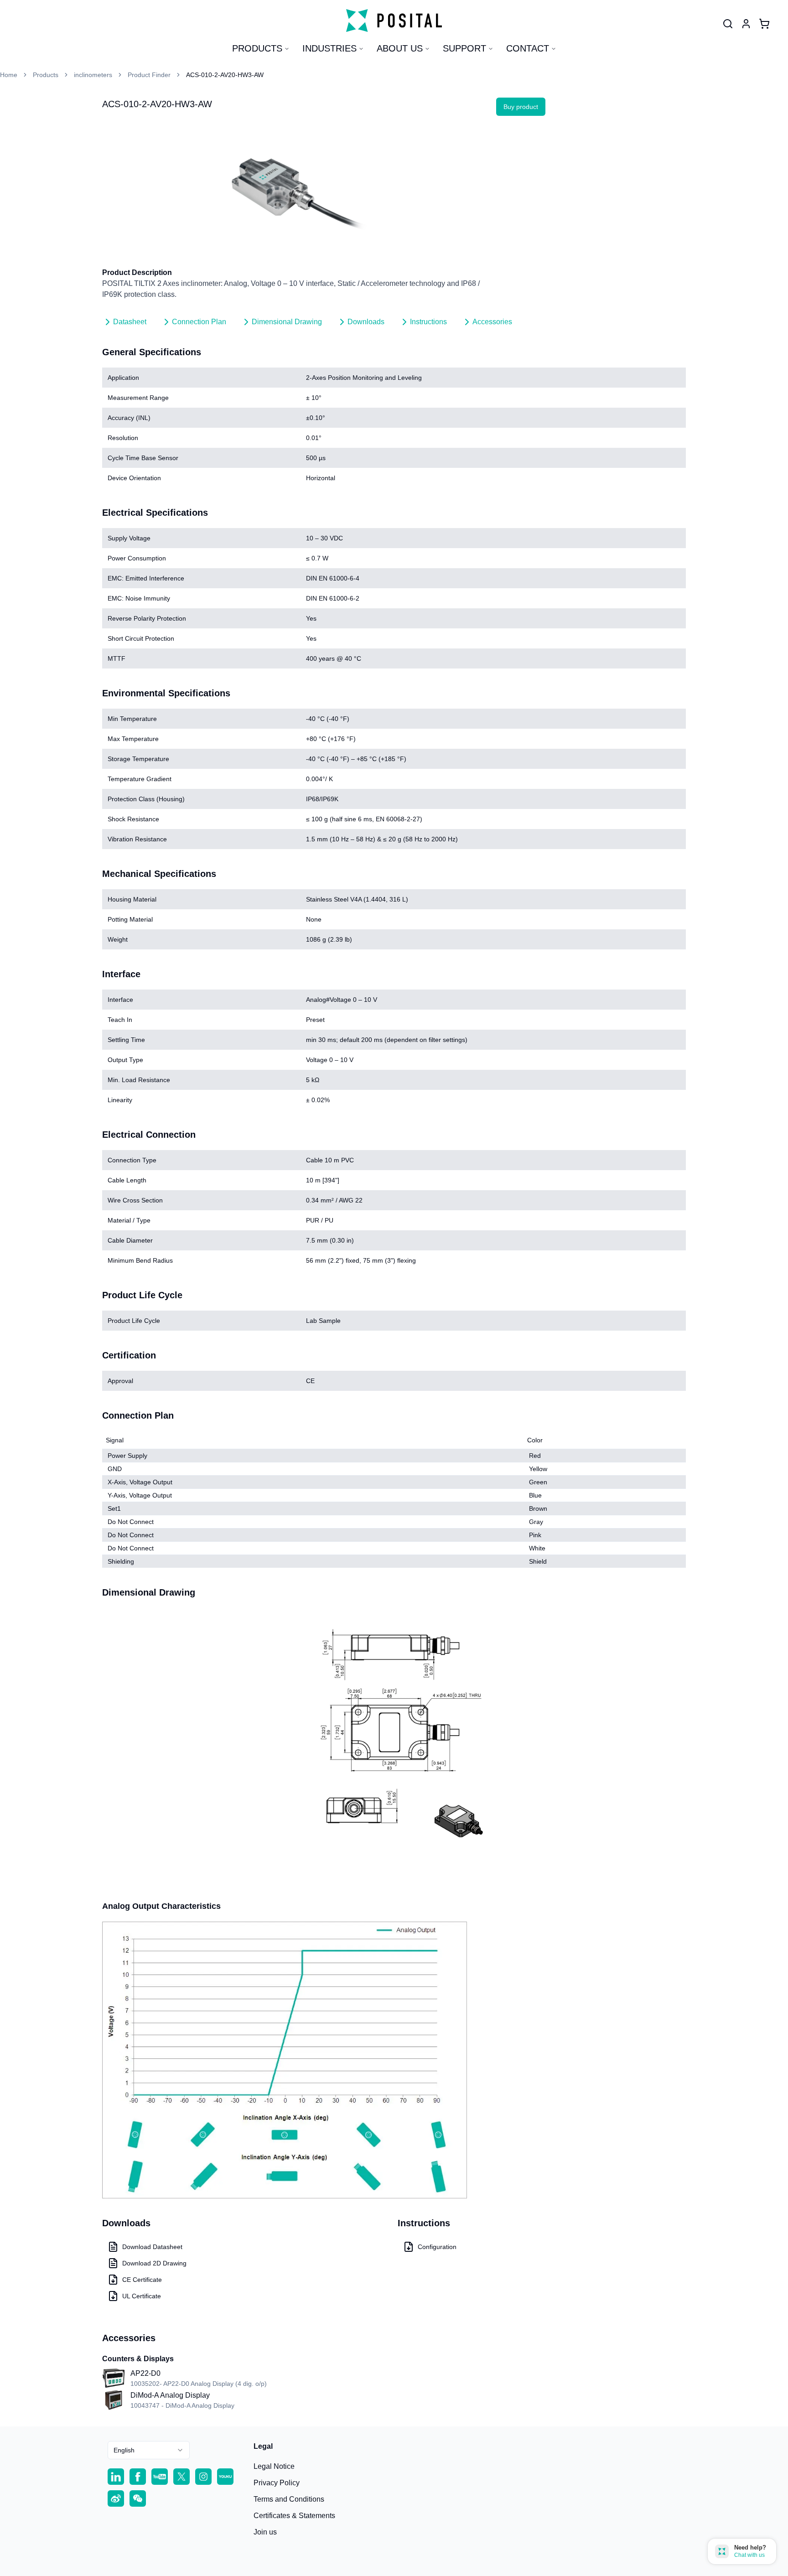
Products (257, 48)
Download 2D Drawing (154, 2263)
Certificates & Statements (294, 2516)
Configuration (437, 2247)
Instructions (428, 322)
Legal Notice (274, 2466)
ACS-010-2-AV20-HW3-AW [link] (225, 75)
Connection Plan (199, 322)
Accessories (492, 322)
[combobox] (149, 2450)
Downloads (366, 322)
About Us (400, 48)
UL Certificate (142, 2296)
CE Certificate (142, 2280)
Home (9, 75)
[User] (728, 24)
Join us (265, 2532)
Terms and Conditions (289, 2499)
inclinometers (93, 75)
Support (464, 48)
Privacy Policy (277, 2483)
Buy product (521, 107)
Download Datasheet (152, 2247)
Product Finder (149, 75)
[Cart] (764, 24)
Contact (528, 48)
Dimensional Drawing (287, 322)
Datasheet (130, 322)
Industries (329, 48)
